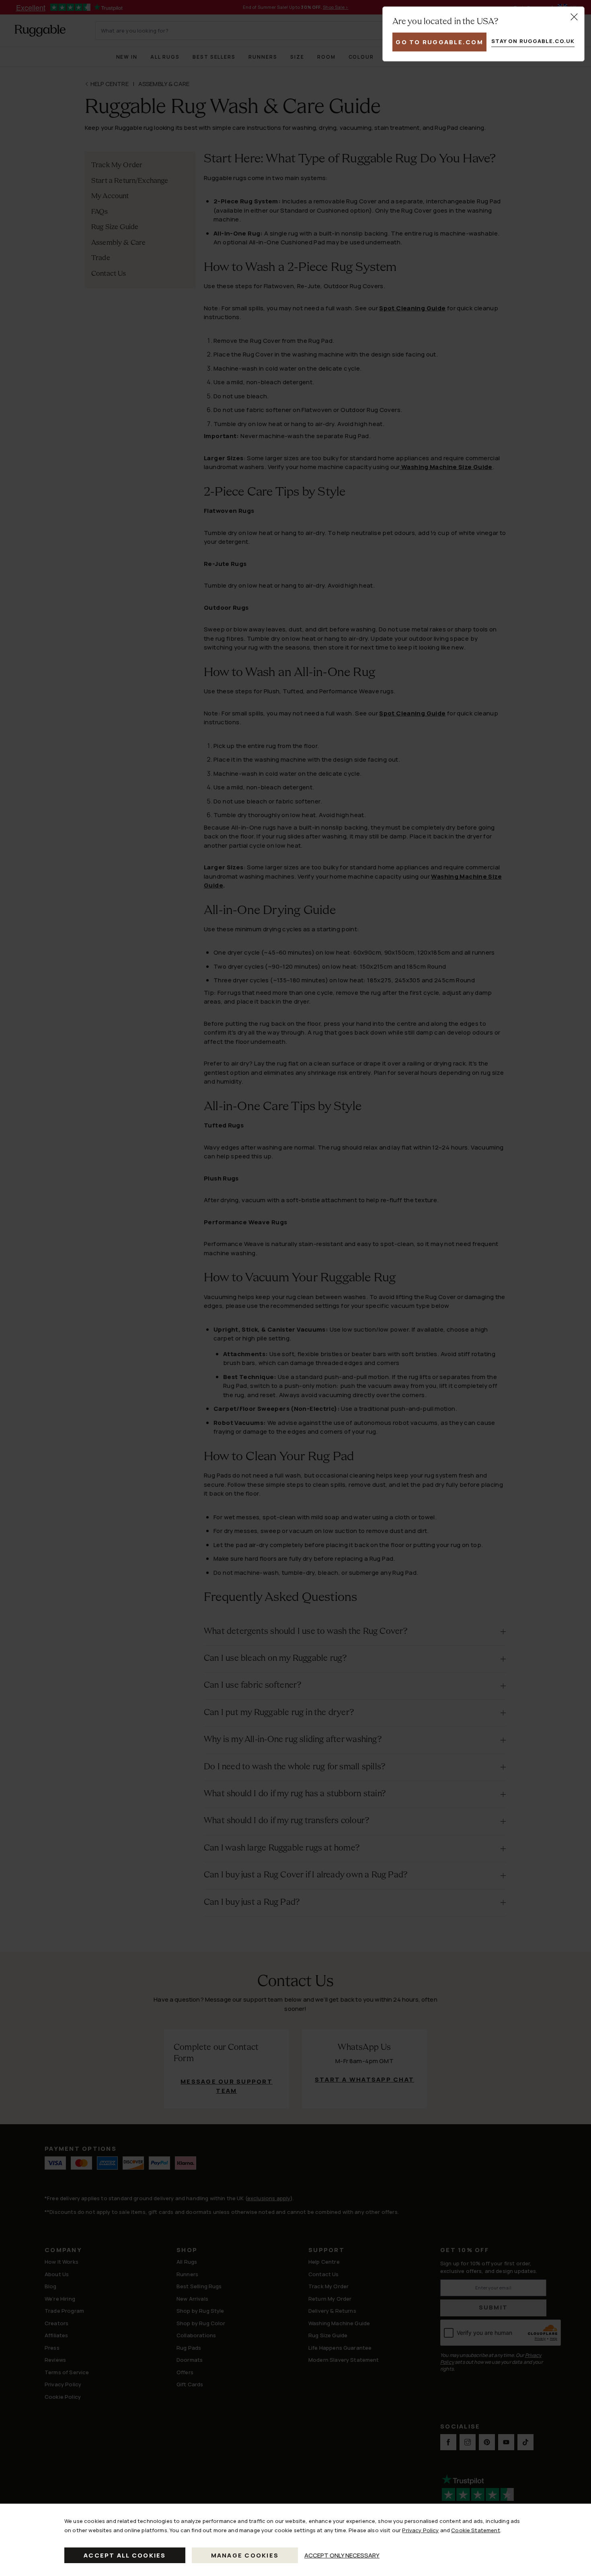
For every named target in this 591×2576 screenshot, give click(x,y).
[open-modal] (574, 17)
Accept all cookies (125, 2555)
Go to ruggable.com (439, 42)
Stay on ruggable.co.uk (533, 41)
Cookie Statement (475, 2530)
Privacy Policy (420, 2530)
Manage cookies (245, 2555)
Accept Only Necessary (342, 2555)
